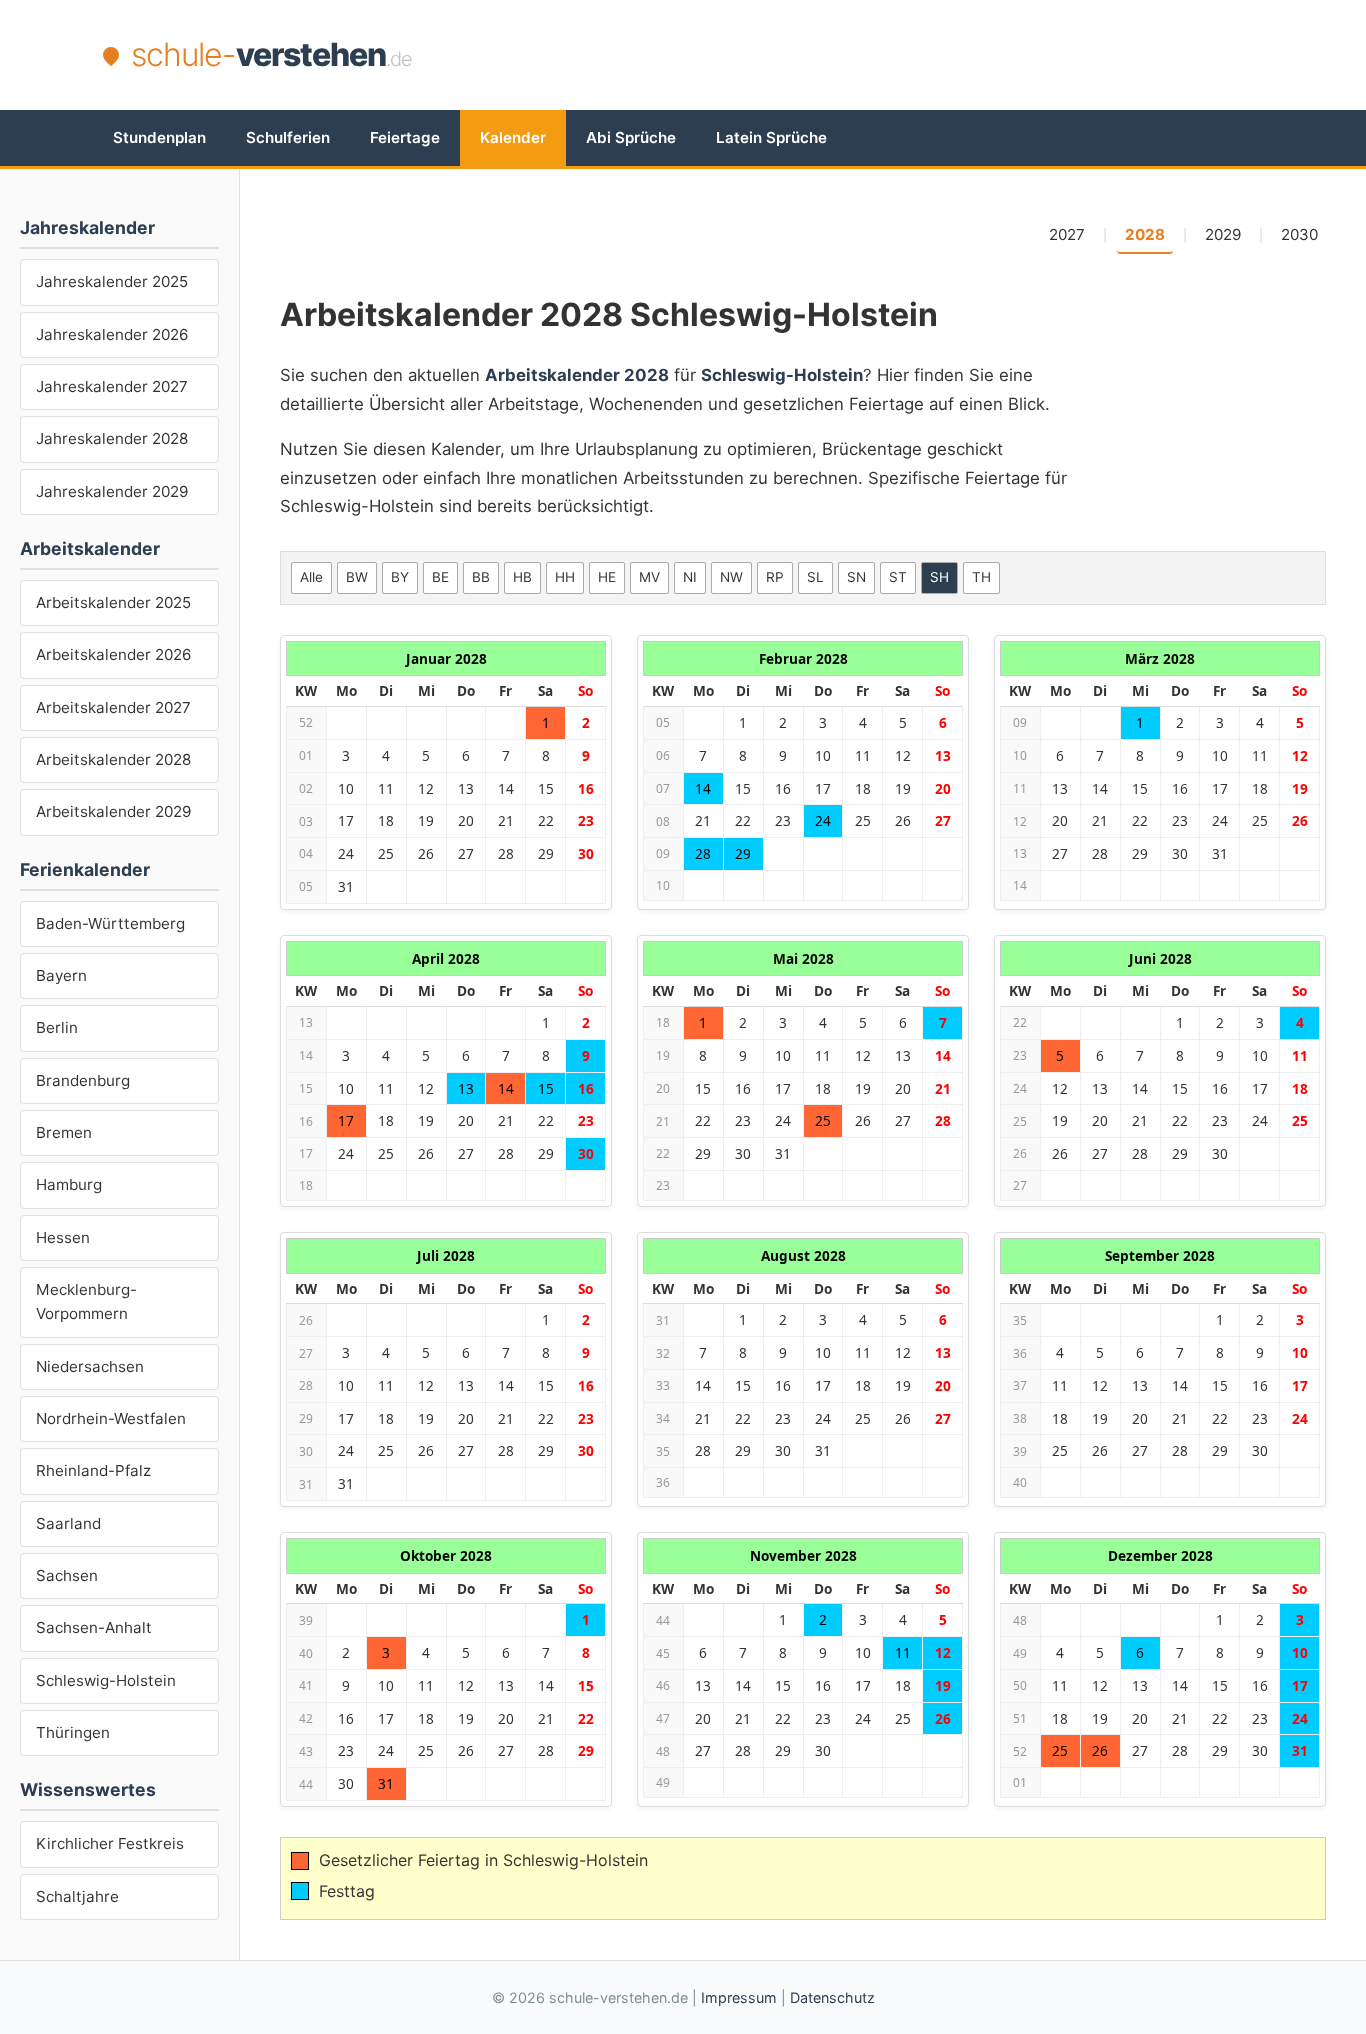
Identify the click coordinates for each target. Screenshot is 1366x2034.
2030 (1299, 234)
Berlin (57, 1027)
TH (981, 577)
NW (731, 577)
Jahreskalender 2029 (112, 491)
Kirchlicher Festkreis (110, 1843)
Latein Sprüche (771, 137)
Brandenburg (83, 1080)
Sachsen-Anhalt (94, 1627)
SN (856, 577)
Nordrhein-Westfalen (111, 1418)
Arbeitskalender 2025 (113, 602)
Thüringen (73, 1732)
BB (481, 577)
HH (565, 577)
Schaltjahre (77, 1896)
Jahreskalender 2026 (112, 334)
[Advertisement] (899, 55)
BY (400, 577)
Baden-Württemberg (110, 923)
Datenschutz (832, 1997)
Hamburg (69, 1184)
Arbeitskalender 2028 (113, 759)
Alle (311, 577)
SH (939, 577)
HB (522, 577)
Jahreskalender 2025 (112, 281)
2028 (1145, 234)
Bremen (64, 1132)
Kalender (513, 137)
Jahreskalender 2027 (112, 386)
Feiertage (405, 137)
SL (815, 577)
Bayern (61, 975)
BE (440, 577)
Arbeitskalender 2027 (113, 707)
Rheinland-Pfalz (93, 1470)
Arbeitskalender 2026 (113, 654)
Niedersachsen (90, 1366)
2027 (1067, 234)
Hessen (63, 1237)
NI (690, 577)
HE (607, 577)
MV (649, 577)
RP (775, 577)
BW (357, 577)
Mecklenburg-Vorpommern (86, 1301)
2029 (1223, 234)
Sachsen (67, 1575)
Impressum (739, 1997)
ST (898, 577)
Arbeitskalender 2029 (113, 811)
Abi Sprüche (631, 137)
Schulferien (288, 137)
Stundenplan (159, 137)
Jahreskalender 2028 (112, 438)
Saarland (68, 1523)
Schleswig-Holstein (106, 1680)
